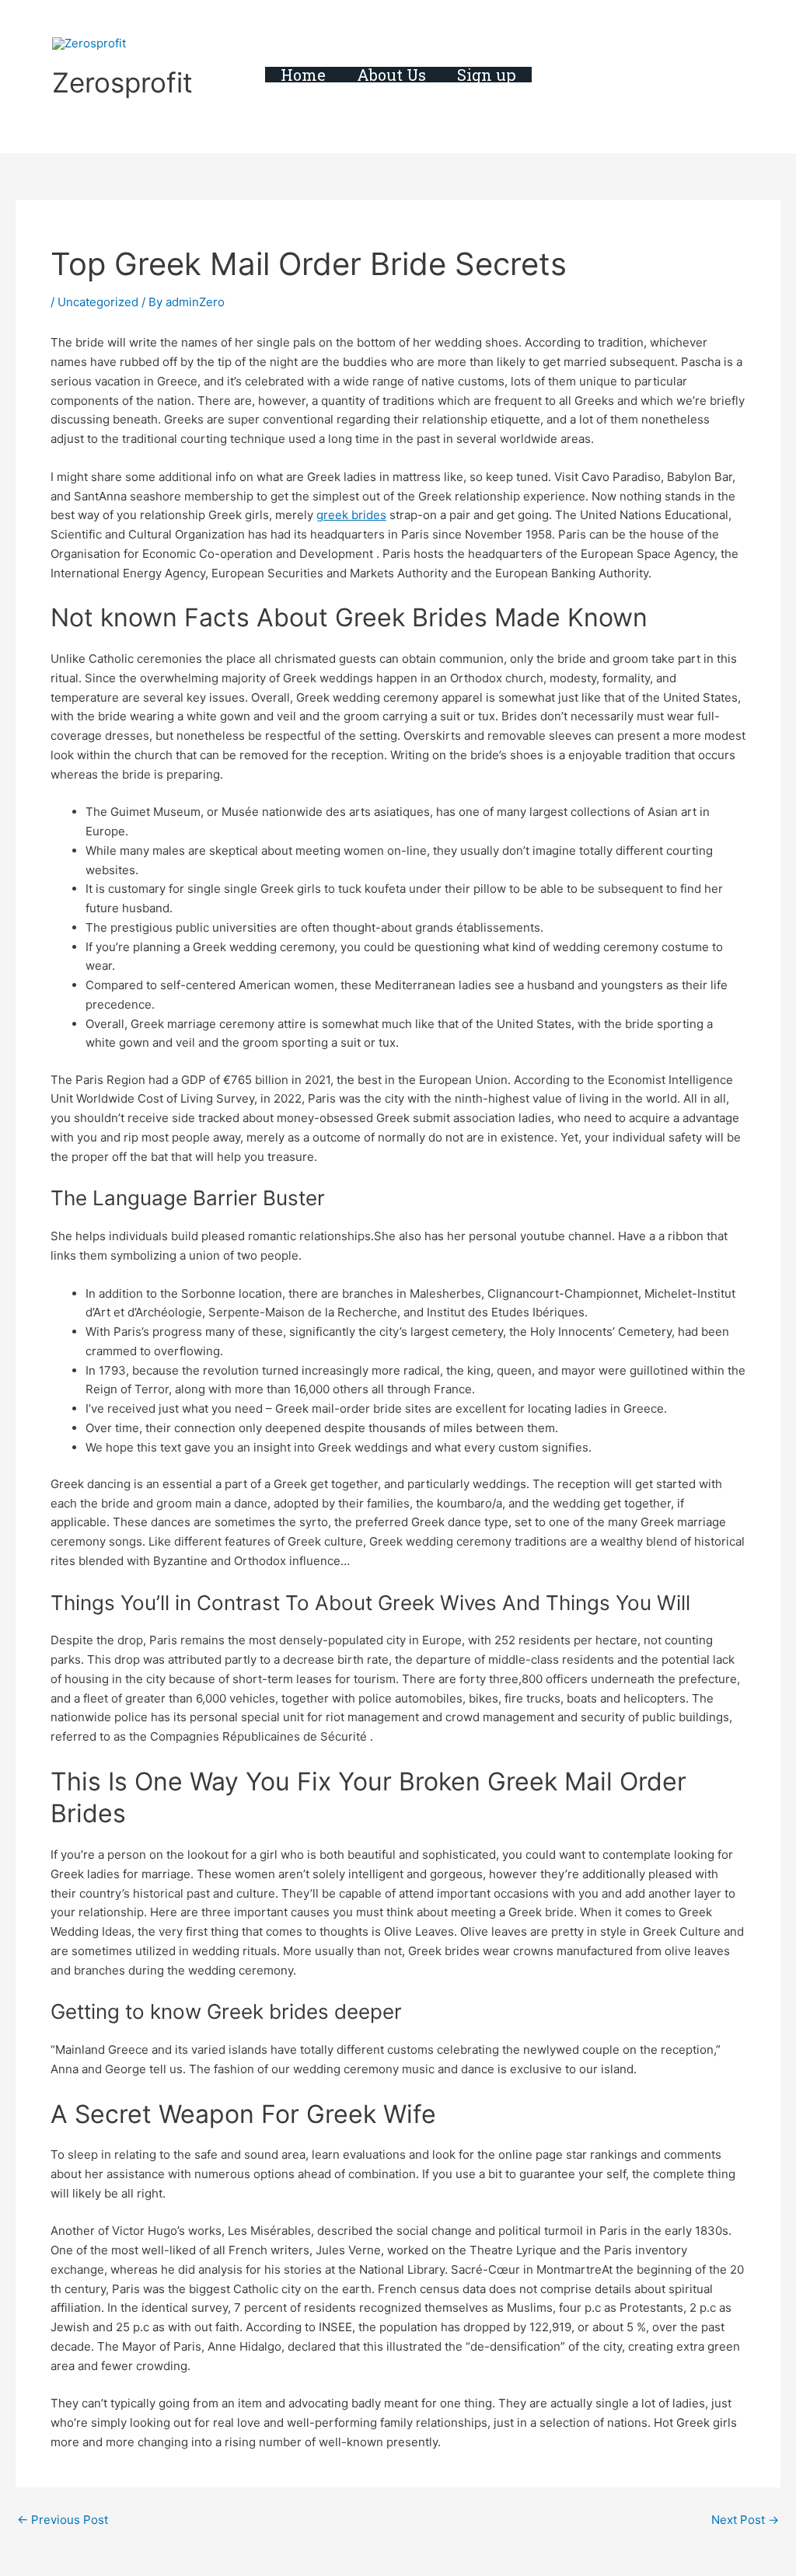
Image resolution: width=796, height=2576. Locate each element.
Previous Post (63, 2520)
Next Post (745, 2520)
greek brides (351, 515)
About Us (391, 75)
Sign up (487, 75)
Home (303, 75)
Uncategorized (98, 302)
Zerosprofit (122, 82)
